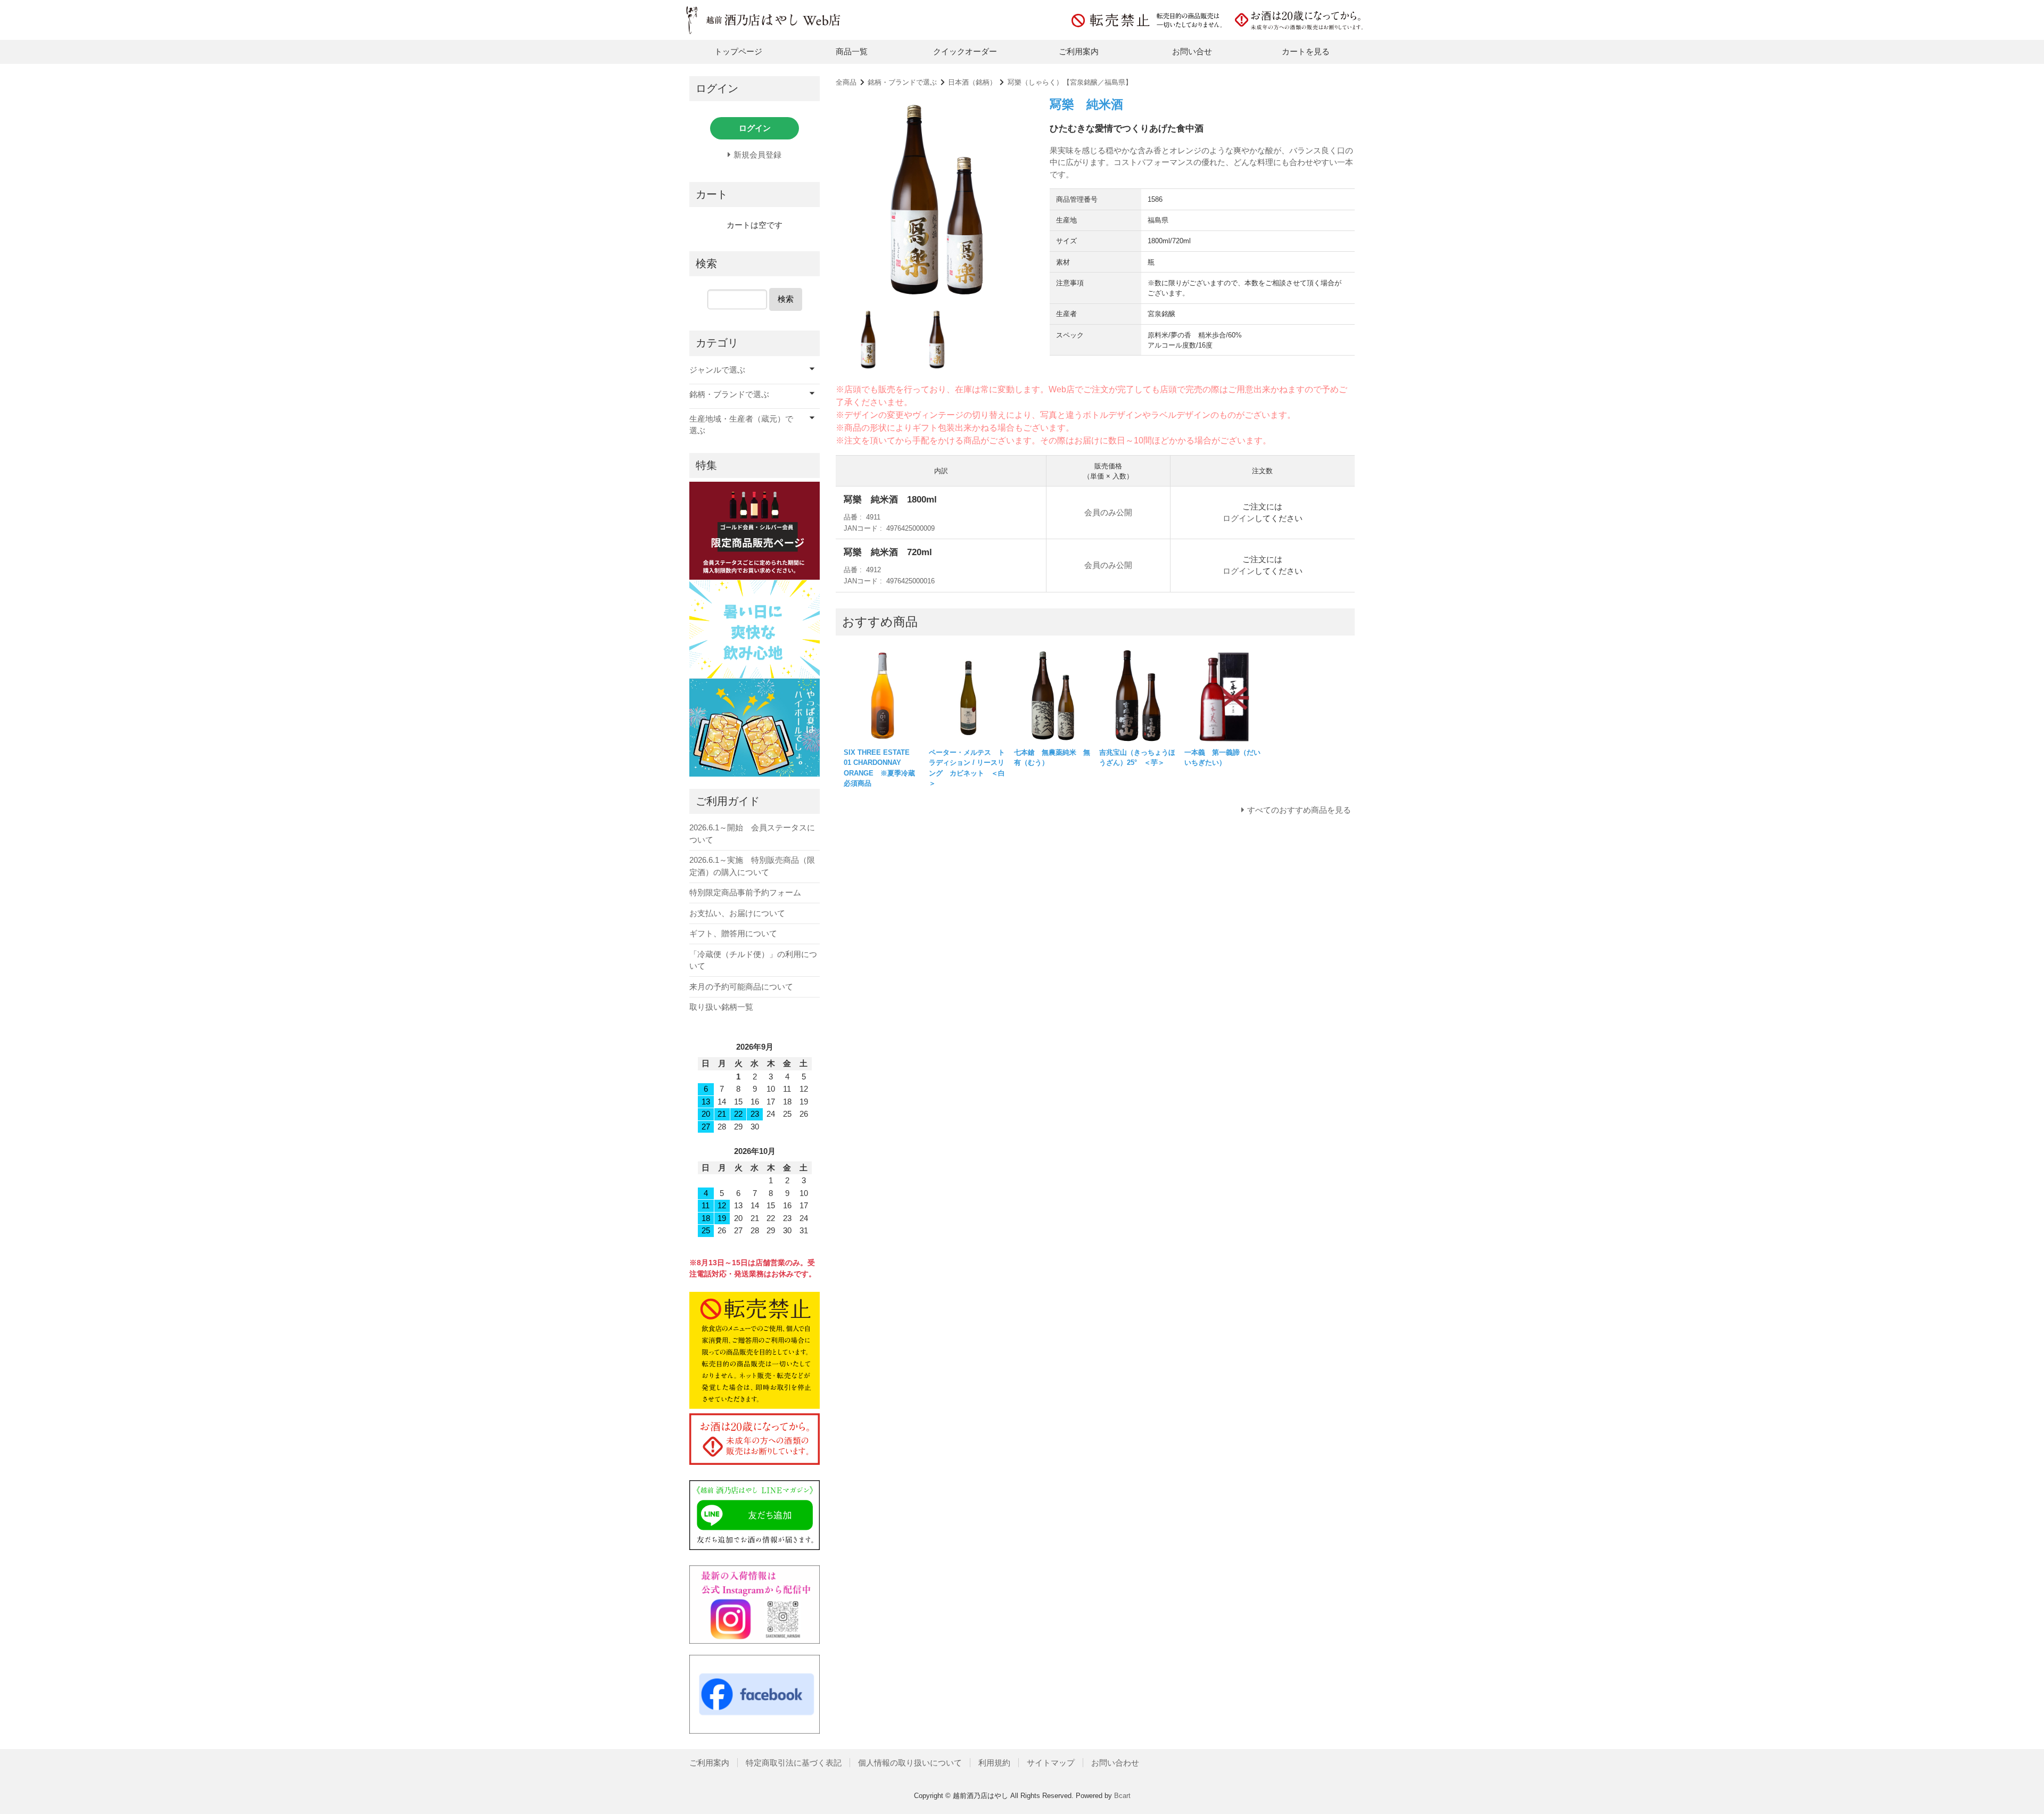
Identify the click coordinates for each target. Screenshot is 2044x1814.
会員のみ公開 (1108, 512)
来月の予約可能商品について (741, 987)
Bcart (1122, 1796)
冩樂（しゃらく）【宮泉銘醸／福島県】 (1070, 82)
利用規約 (994, 1763)
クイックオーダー (965, 51)
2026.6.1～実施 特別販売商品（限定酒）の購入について (752, 866)
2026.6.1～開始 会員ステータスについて (752, 834)
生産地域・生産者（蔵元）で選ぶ (741, 425)
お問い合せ (1192, 51)
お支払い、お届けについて (737, 913)
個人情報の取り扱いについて (910, 1763)
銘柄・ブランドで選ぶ (902, 82)
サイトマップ (1051, 1763)
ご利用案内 (1079, 51)
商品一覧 (852, 51)
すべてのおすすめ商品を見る (1299, 810)
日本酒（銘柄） (972, 82)
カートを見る (1306, 51)
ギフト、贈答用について (733, 933)
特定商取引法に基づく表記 (794, 1763)
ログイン (1239, 518)
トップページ (738, 51)
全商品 (846, 82)
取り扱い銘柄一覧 (721, 1007)
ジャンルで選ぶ (717, 370)
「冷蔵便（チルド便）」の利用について (753, 960)
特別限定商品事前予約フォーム (745, 892)
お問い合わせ (1115, 1763)
